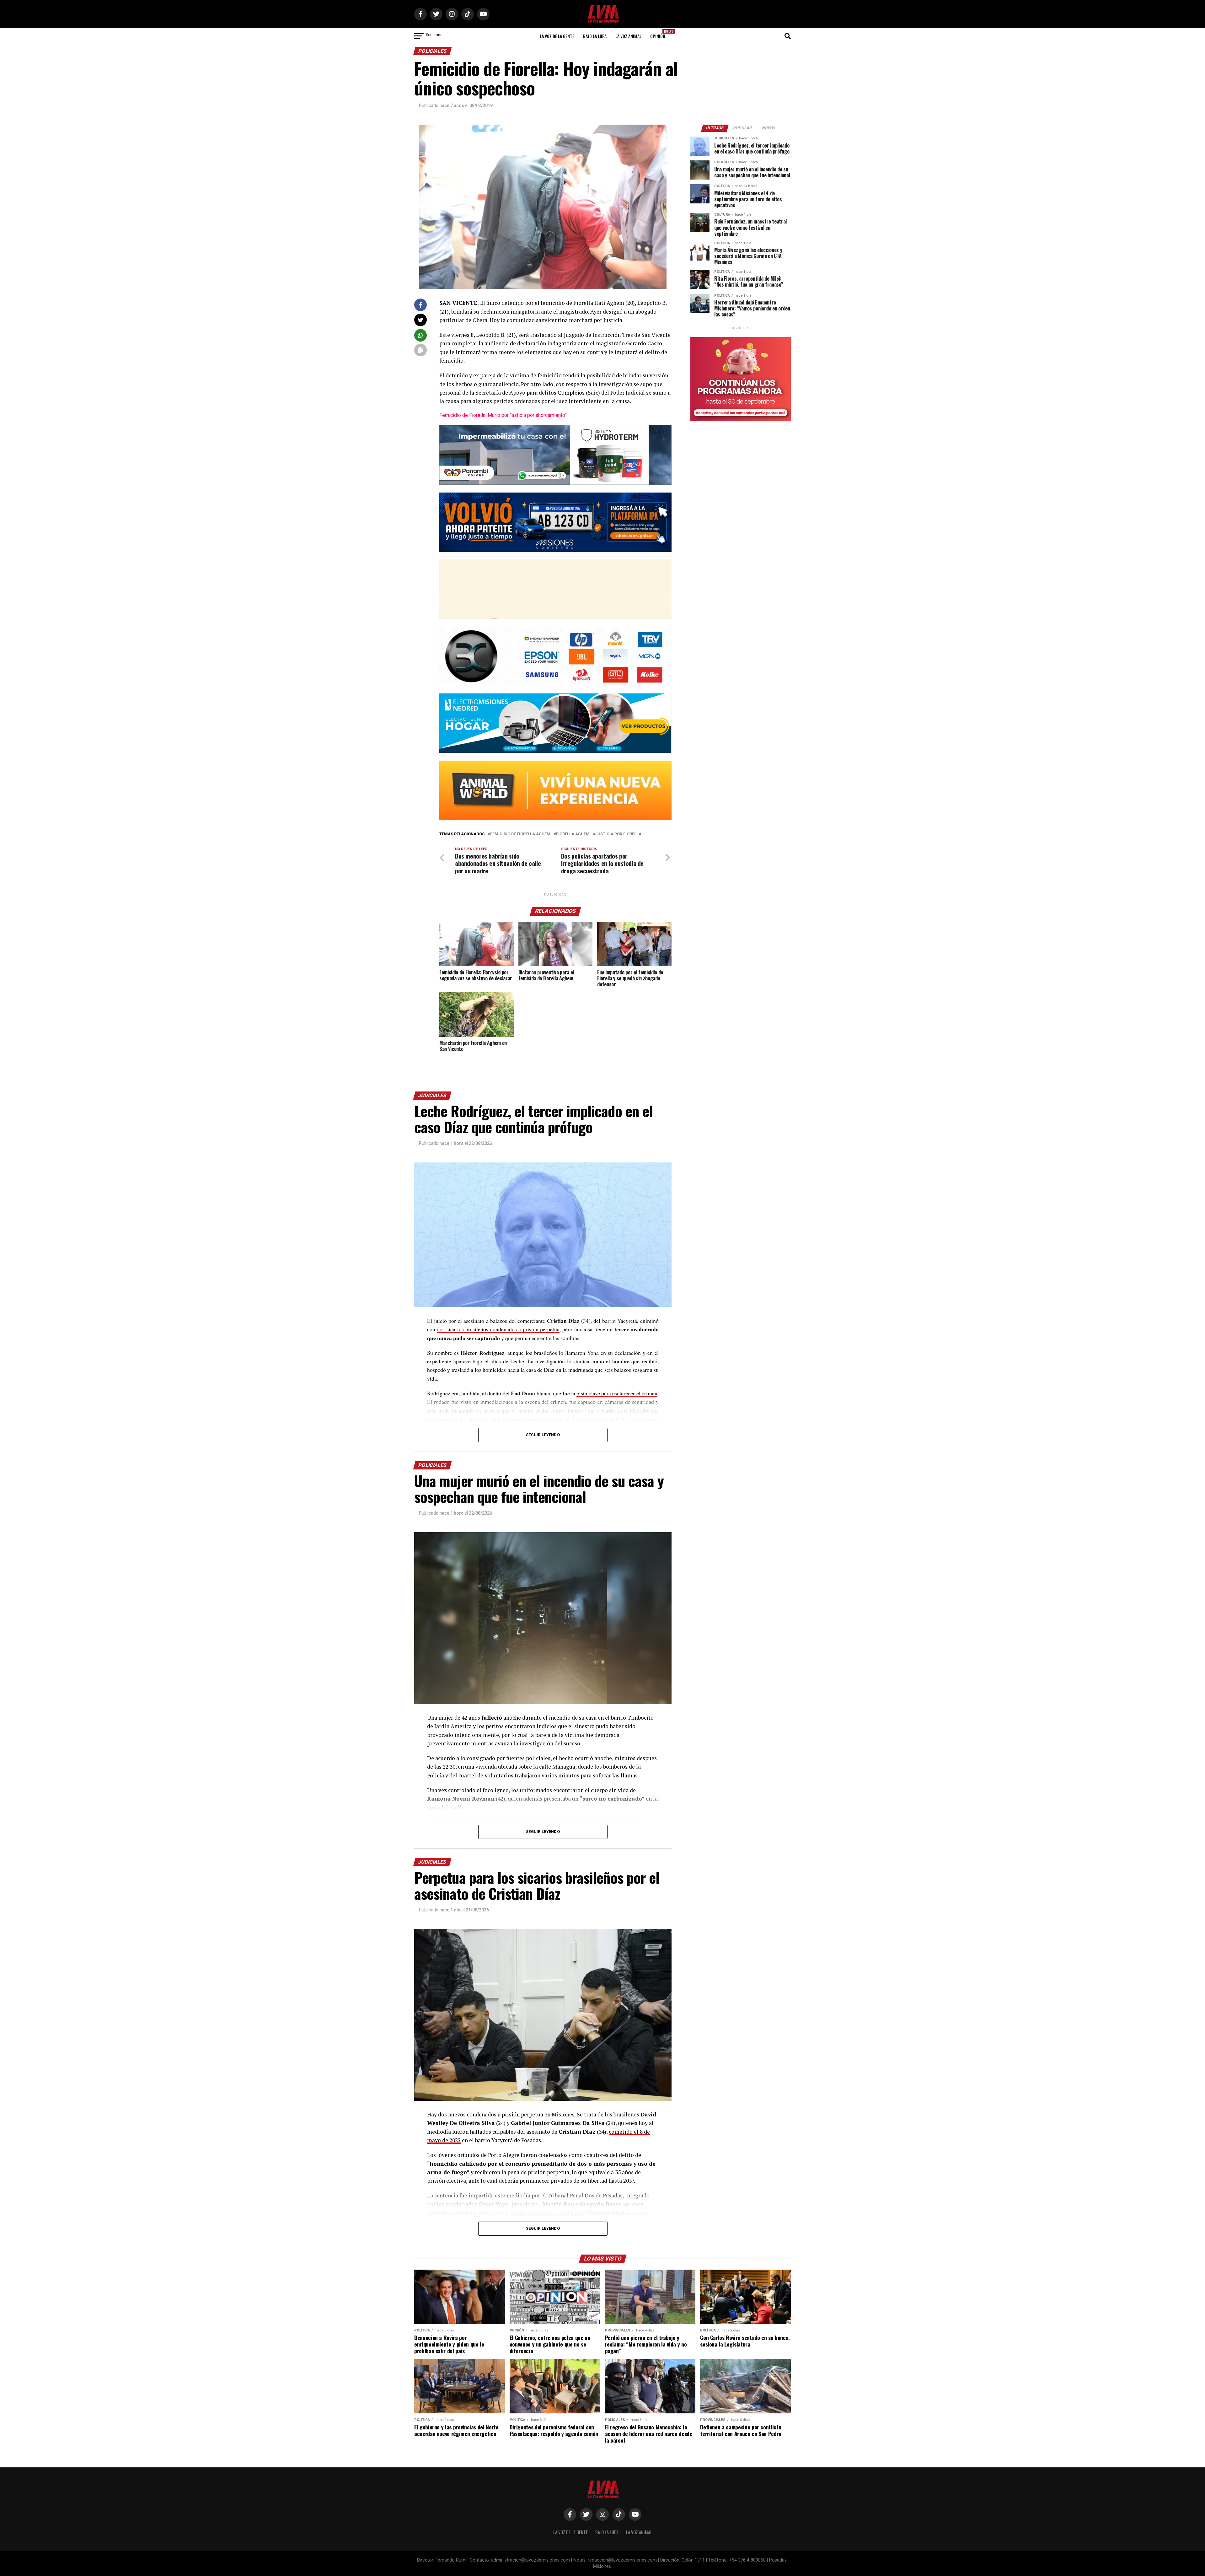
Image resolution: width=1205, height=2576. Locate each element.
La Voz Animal (628, 36)
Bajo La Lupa (595, 36)
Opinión (660, 34)
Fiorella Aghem (573, 834)
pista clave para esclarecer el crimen (617, 1393)
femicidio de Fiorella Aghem (520, 834)
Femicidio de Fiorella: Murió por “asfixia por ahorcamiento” (503, 415)
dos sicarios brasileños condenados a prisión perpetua (498, 1329)
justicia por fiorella (618, 834)
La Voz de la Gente (557, 36)
